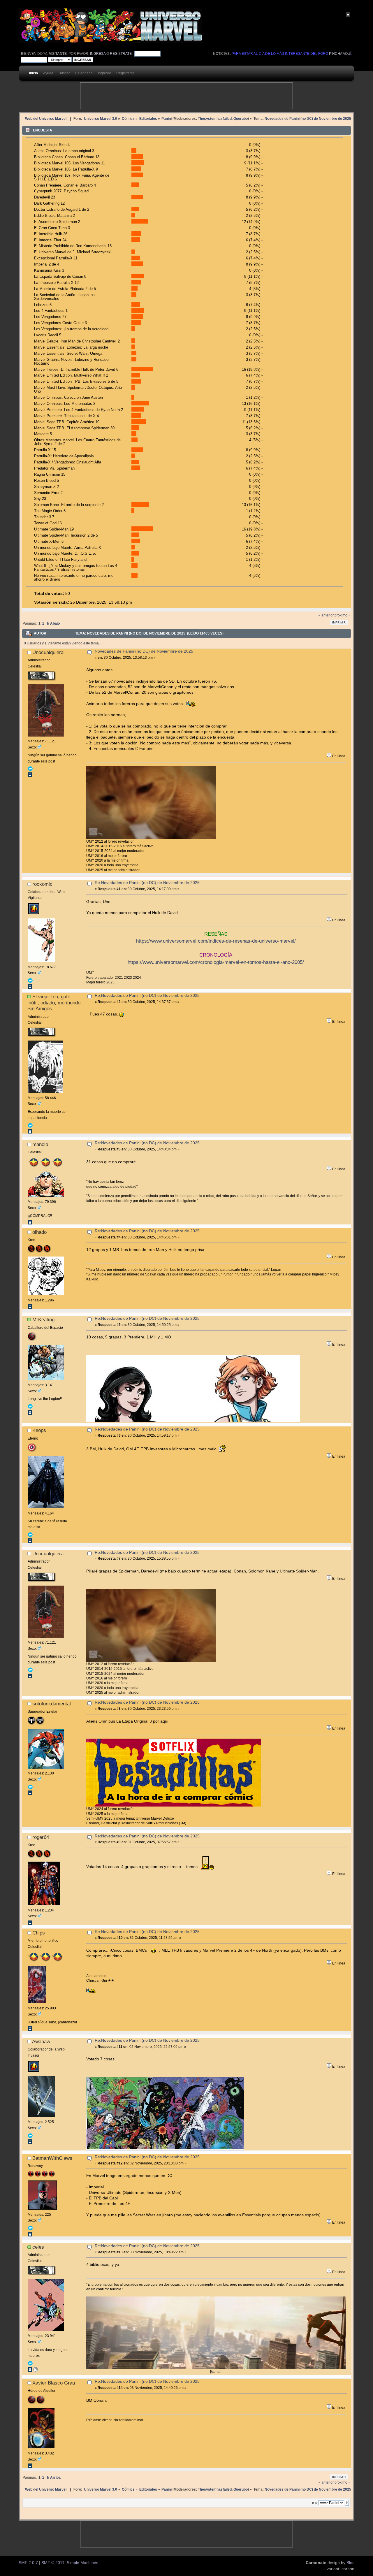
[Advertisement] (186, 96)
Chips (39, 1933)
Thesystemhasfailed (215, 118)
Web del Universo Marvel (46, 118)
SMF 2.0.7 (28, 2563)
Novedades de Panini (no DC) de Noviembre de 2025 (144, 651)
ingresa (98, 54)
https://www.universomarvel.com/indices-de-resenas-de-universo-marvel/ (216, 941)
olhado (39, 1232)
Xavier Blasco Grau (54, 2383)
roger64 (41, 1837)
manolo (40, 1144)
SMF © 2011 (53, 2563)
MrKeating (43, 1319)
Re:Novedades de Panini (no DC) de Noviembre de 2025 (147, 883)
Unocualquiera (48, 652)
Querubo (241, 118)
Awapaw (41, 2041)
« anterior (326, 615)
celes (38, 2247)
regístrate (121, 54)
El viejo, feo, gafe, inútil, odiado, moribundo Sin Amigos (54, 1003)
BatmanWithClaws (52, 2158)
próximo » (342, 615)
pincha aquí (340, 54)
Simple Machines (82, 2563)
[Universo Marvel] (36, 2371)
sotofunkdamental (52, 1704)
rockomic (42, 884)
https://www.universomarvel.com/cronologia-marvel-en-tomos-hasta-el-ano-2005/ (216, 962)
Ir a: (315, 2503)
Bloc (350, 2563)
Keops (39, 1430)
